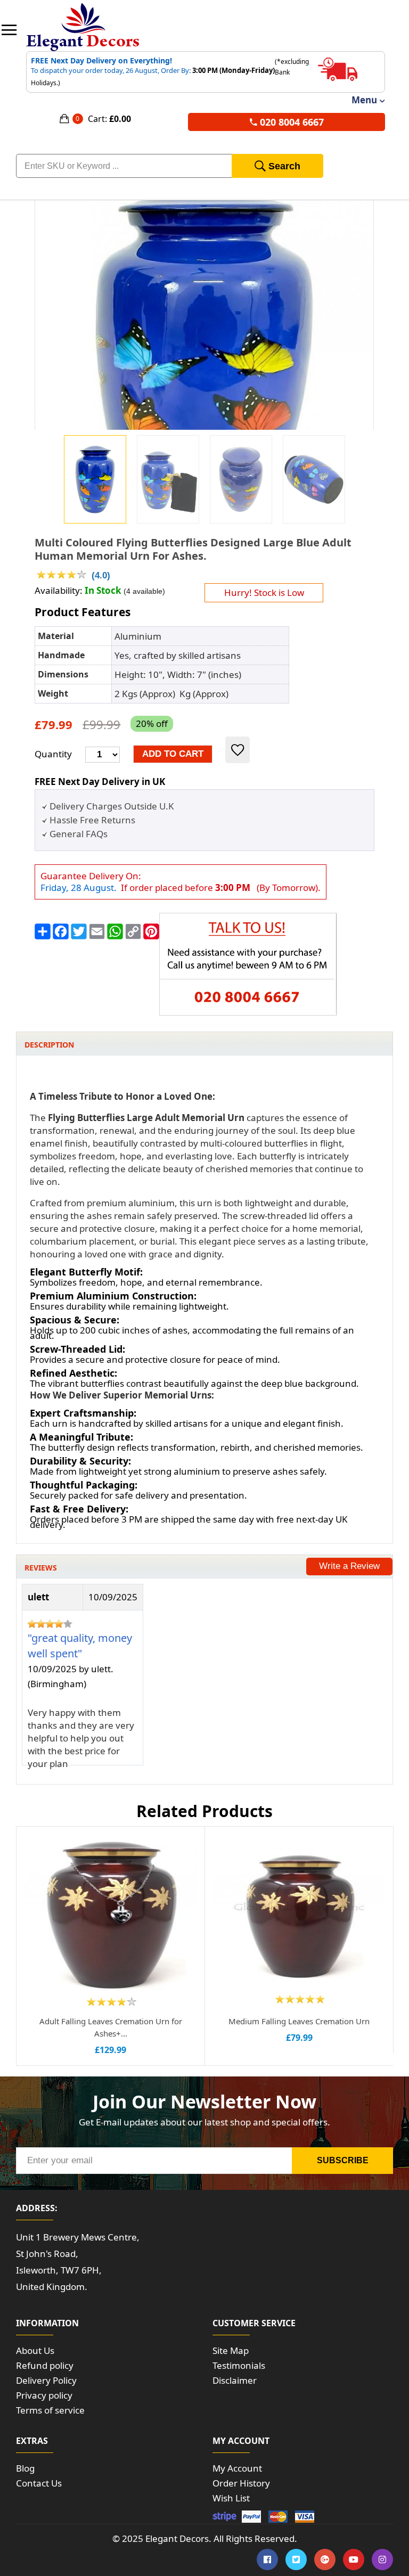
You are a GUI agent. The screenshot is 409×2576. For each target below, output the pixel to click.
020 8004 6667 (292, 122)
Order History (241, 2483)
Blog (25, 2468)
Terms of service (50, 2410)
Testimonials (239, 2365)
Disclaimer (235, 2380)
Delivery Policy (46, 2380)
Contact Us (39, 2483)
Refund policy (45, 2365)
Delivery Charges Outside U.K (112, 806)
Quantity (53, 754)
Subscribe (343, 2160)
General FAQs (79, 834)
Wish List (231, 2498)
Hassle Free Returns (92, 820)
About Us (35, 2350)
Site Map (231, 2350)
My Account (237, 2468)
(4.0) (101, 575)
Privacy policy (44, 2395)
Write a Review (349, 1566)
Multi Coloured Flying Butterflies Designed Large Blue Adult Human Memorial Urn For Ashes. (193, 549)
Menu (364, 100)
